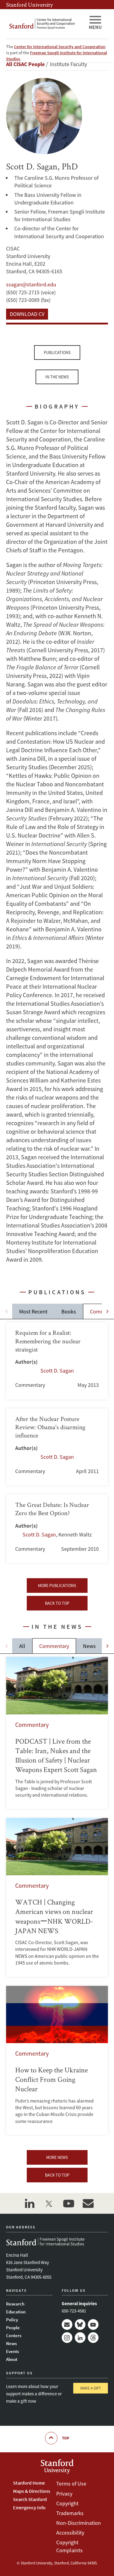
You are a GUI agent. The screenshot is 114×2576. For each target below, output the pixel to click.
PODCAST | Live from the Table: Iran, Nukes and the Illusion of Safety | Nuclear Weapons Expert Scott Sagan (57, 1733)
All (22, 1646)
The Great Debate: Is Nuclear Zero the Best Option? (57, 1529)
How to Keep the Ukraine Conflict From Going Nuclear (57, 2060)
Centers (14, 2335)
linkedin (30, 2203)
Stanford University (29, 5)
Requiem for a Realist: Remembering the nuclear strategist (57, 1361)
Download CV (27, 314)
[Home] (45, 24)
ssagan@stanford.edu (31, 284)
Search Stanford (30, 2499)
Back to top (57, 1603)
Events (12, 2351)
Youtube (93, 2324)
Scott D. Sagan (57, 1371)
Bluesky (80, 2324)
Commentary (54, 1646)
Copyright (67, 2503)
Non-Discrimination (79, 2523)
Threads (93, 2338)
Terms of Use (71, 2484)
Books (69, 1311)
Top (66, 2438)
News (89, 1646)
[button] (107, 1311)
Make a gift (91, 2388)
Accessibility (70, 2533)
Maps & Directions (32, 2491)
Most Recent (33, 1311)
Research (15, 2304)
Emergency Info (29, 2507)
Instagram (67, 2338)
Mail (67, 2324)
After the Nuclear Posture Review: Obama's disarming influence (57, 1447)
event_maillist (88, 2203)
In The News (57, 377)
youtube (69, 2203)
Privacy (64, 2494)
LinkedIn (80, 2338)
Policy (12, 2320)
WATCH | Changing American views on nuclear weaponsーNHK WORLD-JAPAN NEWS (57, 1897)
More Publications (57, 1586)
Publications (57, 353)
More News (57, 2157)
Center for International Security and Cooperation (60, 47)
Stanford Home (29, 2483)
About (12, 2359)
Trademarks (70, 2513)
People (13, 2328)
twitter (49, 2203)
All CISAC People (25, 64)
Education (16, 2312)
